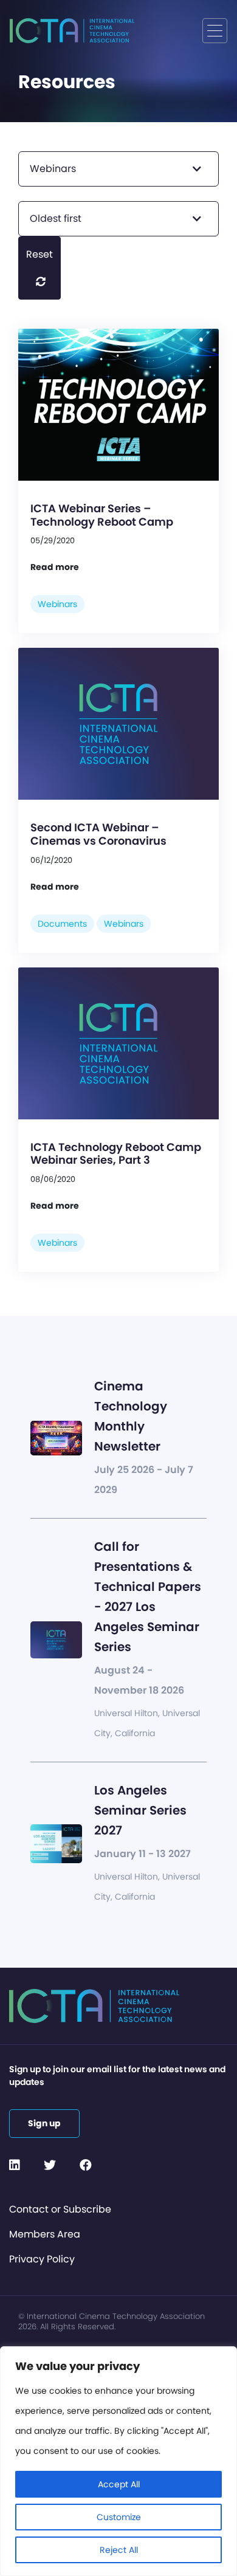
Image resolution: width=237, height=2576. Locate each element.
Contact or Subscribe (60, 2209)
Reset (39, 254)
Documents (62, 924)
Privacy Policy (42, 2259)
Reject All (119, 2550)
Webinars (57, 604)
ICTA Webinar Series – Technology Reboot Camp (102, 515)
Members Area (45, 2234)
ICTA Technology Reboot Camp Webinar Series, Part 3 (116, 1154)
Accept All (119, 2484)
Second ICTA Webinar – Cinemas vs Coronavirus (98, 834)
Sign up (44, 2123)
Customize (119, 2517)
